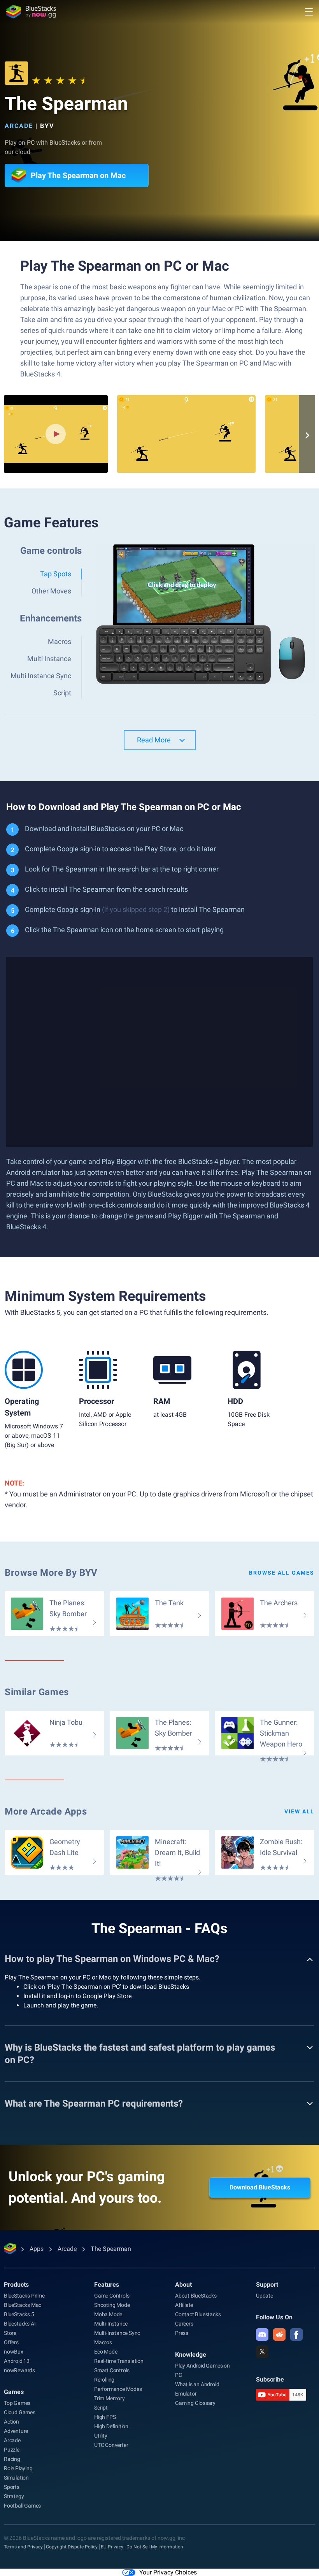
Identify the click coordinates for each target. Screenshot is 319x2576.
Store (10, 2333)
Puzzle (12, 2450)
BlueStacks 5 (19, 2314)
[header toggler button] (309, 12)
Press (182, 2333)
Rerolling (104, 2380)
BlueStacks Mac (23, 2305)
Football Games (22, 2506)
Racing (12, 2459)
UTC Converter (111, 2445)
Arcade (19, 126)
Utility (101, 2436)
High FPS (105, 2417)
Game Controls (112, 2296)
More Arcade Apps (46, 1811)
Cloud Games (20, 2412)
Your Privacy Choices (168, 2572)
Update (265, 2296)
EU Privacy (112, 2547)
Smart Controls (112, 2370)
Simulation (16, 2478)
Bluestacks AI (20, 2324)
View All (299, 1811)
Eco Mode (106, 2352)
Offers (11, 2342)
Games (14, 2392)
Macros (103, 2342)
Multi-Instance (111, 2324)
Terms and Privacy (23, 2547)
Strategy (14, 2496)
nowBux (14, 2352)
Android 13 (17, 2361)
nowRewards (19, 2370)
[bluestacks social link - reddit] (279, 2334)
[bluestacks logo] (31, 12)
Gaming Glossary (195, 2403)
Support (267, 2285)
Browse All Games (282, 1573)
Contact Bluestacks (198, 2314)
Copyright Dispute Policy (72, 2547)
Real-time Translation (119, 2361)
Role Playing (18, 2468)
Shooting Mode (112, 2305)
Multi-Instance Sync (117, 2333)
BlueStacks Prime (24, 2296)
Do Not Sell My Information (155, 2547)
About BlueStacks (196, 2296)
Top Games (17, 2403)
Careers (184, 2324)
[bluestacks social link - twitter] (262, 2352)
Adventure (16, 2431)
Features (107, 2285)
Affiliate (184, 2305)
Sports (12, 2487)
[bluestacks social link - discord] (262, 2334)
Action (11, 2422)
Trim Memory (110, 2398)
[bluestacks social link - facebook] (296, 2334)
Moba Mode (108, 2314)
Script (101, 2408)
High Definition (111, 2426)
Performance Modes (118, 2389)
